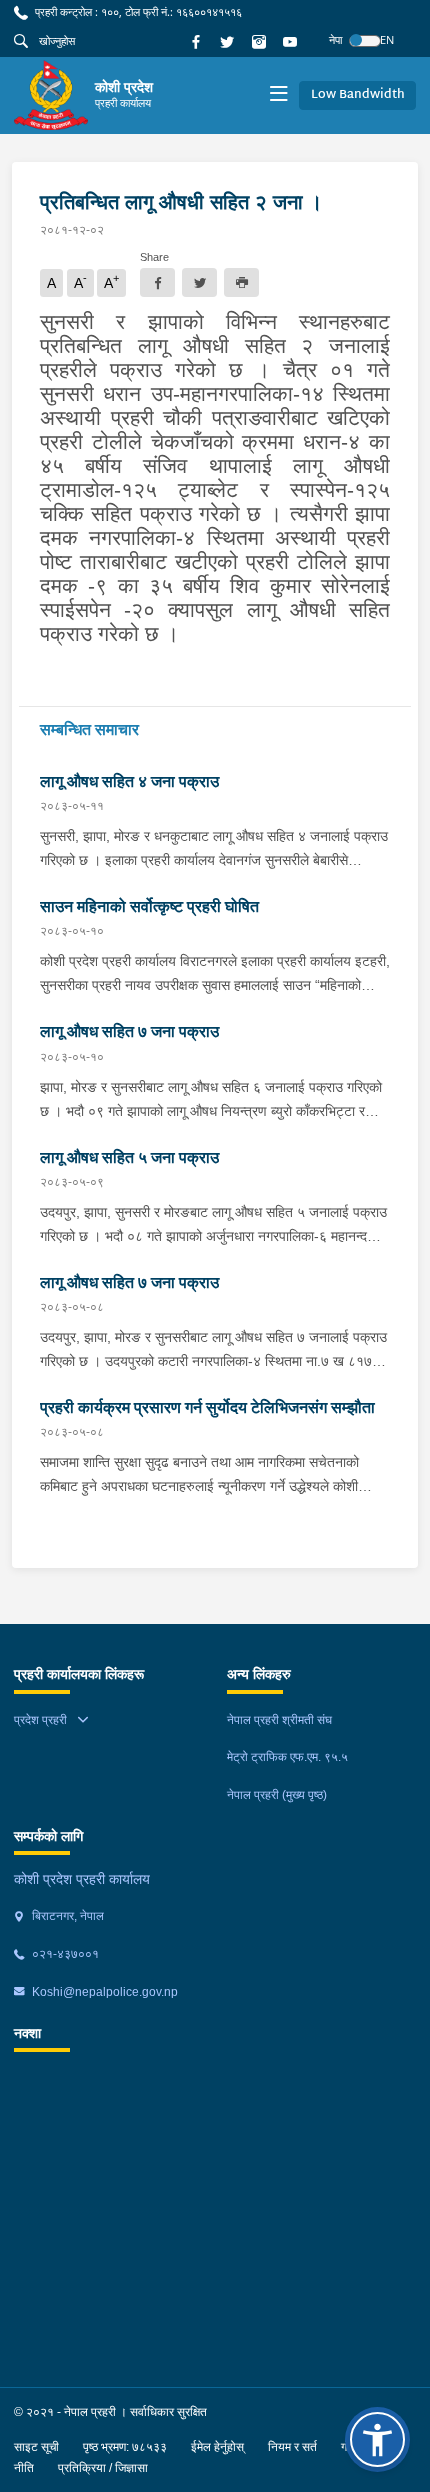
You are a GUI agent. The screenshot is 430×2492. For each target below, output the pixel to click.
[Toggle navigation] (278, 95)
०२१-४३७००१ (64, 1954)
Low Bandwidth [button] (358, 95)
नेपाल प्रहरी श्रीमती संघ (279, 1720)
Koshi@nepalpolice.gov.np (103, 1992)
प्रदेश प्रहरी (40, 1720)
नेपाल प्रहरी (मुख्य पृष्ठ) (277, 1795)
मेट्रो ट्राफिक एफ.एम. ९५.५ (287, 1757)
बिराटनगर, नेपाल (66, 1916)
